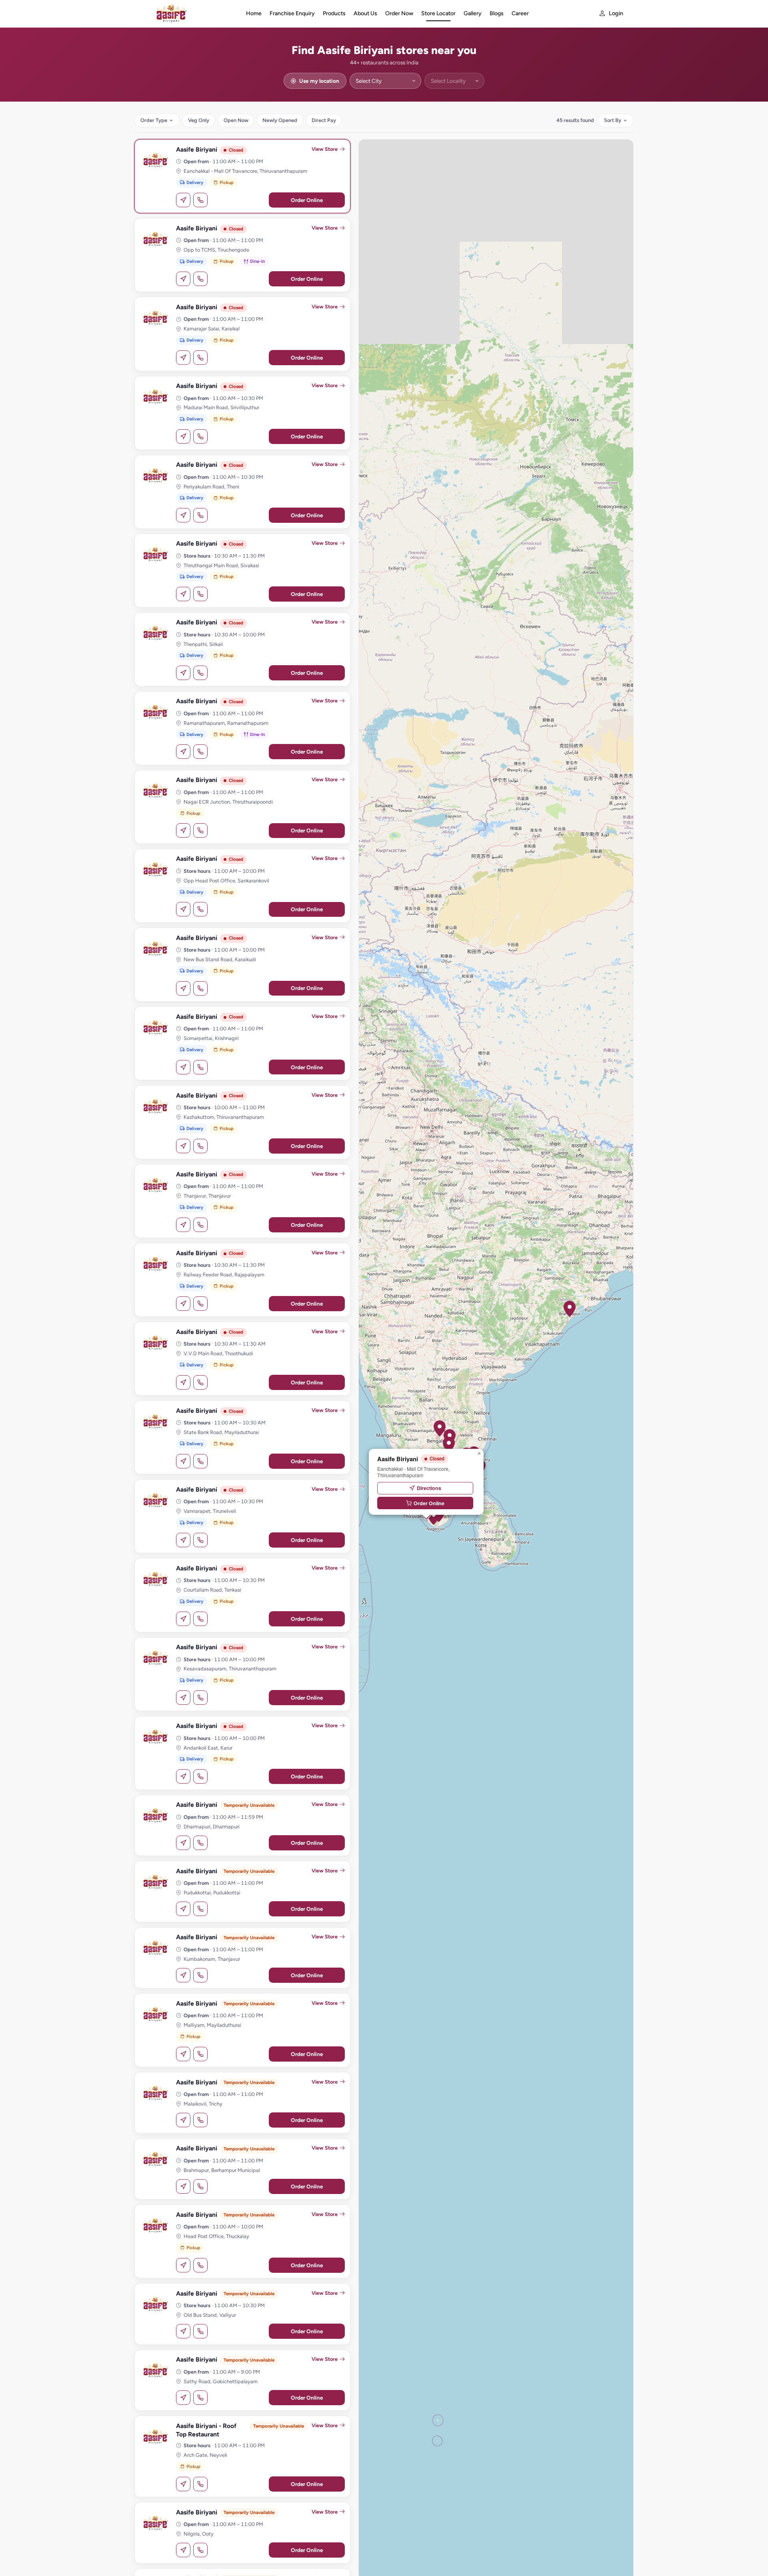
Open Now (236, 120)
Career (520, 13)
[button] (449, 1445)
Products (334, 13)
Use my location (319, 81)
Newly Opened (280, 120)
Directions (429, 1488)
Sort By (613, 120)
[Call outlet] (200, 200)
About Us (365, 13)
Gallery (473, 13)
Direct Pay (324, 120)
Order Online (307, 200)
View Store (325, 149)
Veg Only (199, 120)
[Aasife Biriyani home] (189, 14)
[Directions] (183, 200)
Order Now (399, 13)
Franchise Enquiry (292, 13)
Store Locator (438, 13)
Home (254, 13)
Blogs (497, 13)
